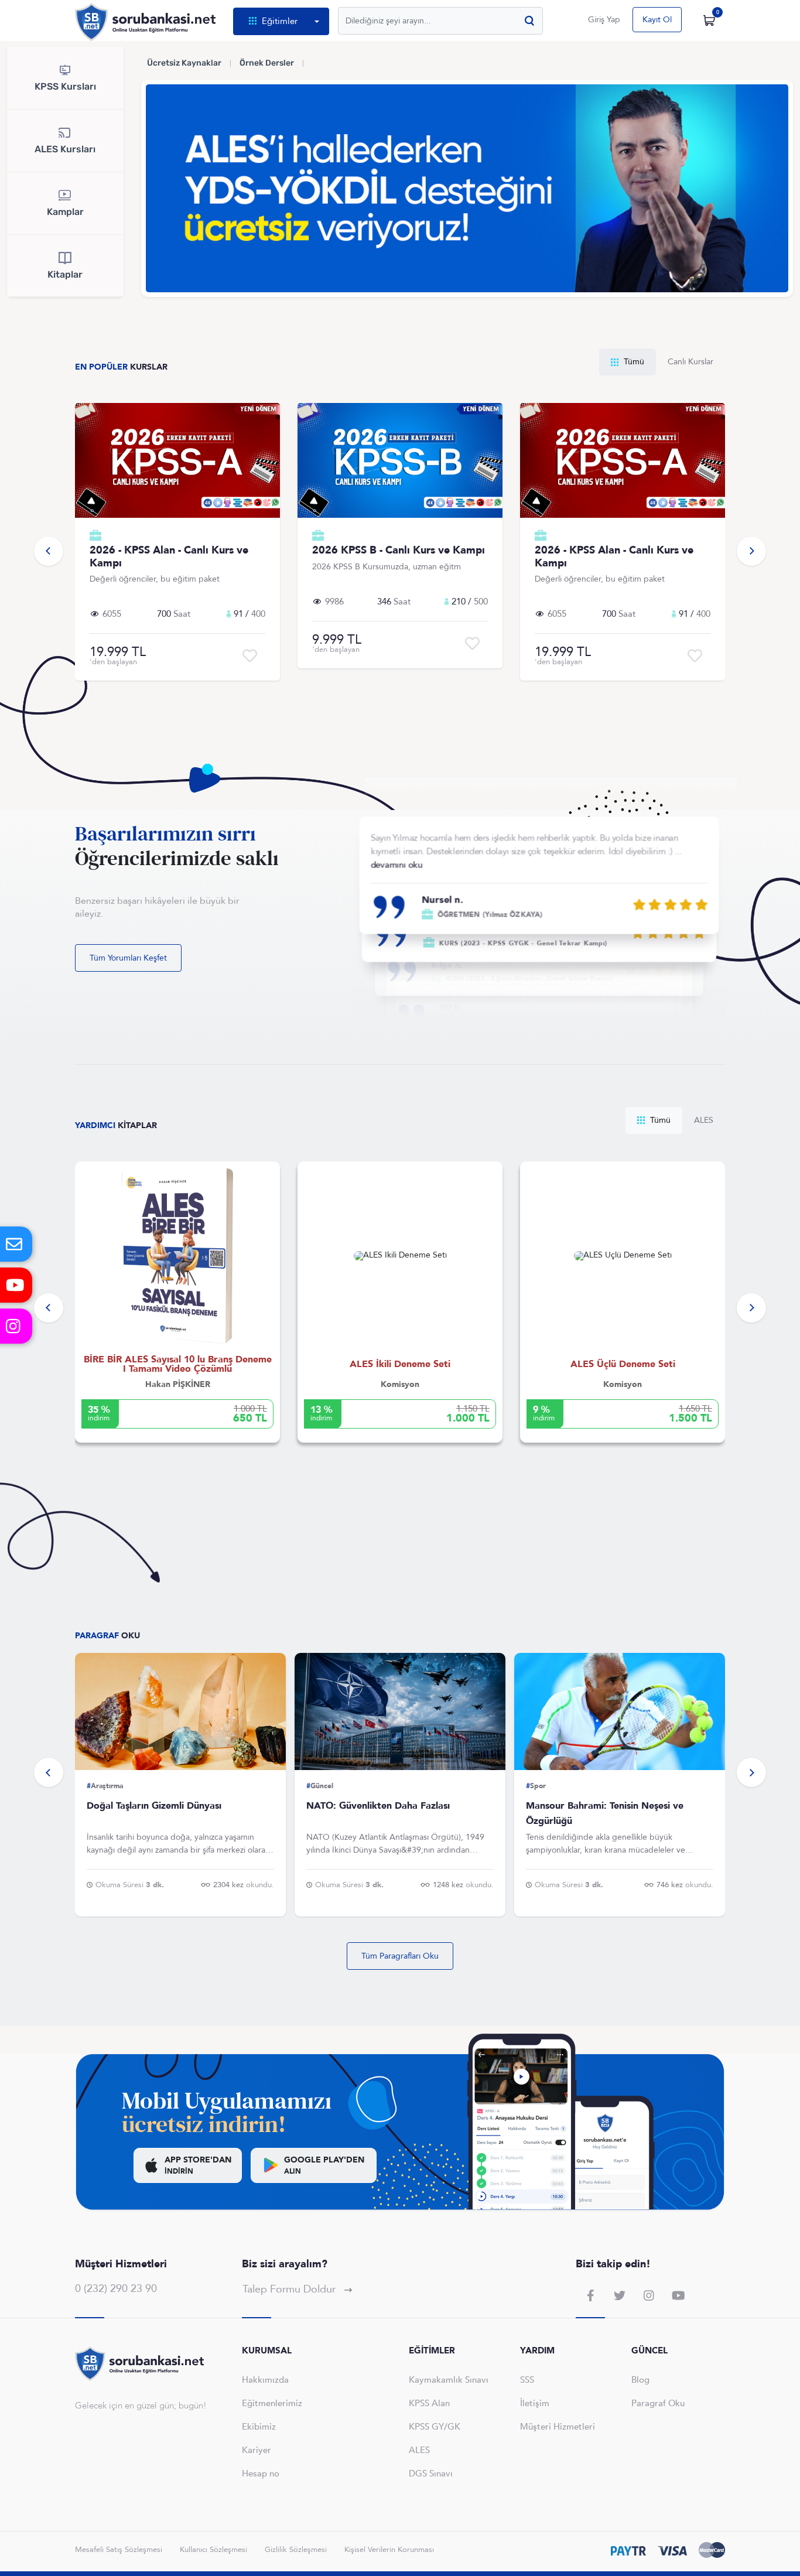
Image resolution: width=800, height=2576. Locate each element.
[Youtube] (16, 1285)
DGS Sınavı (431, 2473)
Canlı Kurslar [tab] (690, 362)
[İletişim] (16, 1244)
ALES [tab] (704, 1120)
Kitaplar (65, 274)
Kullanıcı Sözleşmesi (213, 2550)
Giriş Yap (604, 20)
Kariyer (257, 2450)
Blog (640, 2380)
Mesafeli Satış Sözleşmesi (119, 2550)
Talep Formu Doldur (290, 2289)
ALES (419, 2450)
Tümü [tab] (633, 362)
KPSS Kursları (65, 86)
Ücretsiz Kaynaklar (184, 63)
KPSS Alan (429, 2403)
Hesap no (261, 2473)
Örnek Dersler (267, 63)
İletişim (535, 2403)
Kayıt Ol (657, 20)
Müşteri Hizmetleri (558, 2427)
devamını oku (396, 865)
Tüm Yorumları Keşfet (128, 958)
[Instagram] (16, 1326)
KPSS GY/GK (435, 2427)
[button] (49, 551)
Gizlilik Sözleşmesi (296, 2550)
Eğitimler (280, 21)
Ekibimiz (259, 2427)
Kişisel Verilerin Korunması (389, 2550)
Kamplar (65, 212)
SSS (527, 2380)
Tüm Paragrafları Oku (400, 1956)
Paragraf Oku (658, 2403)
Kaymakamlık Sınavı (449, 2380)
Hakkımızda (265, 2380)
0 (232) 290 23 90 (116, 2289)
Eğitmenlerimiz (272, 2403)
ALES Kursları (65, 149)
